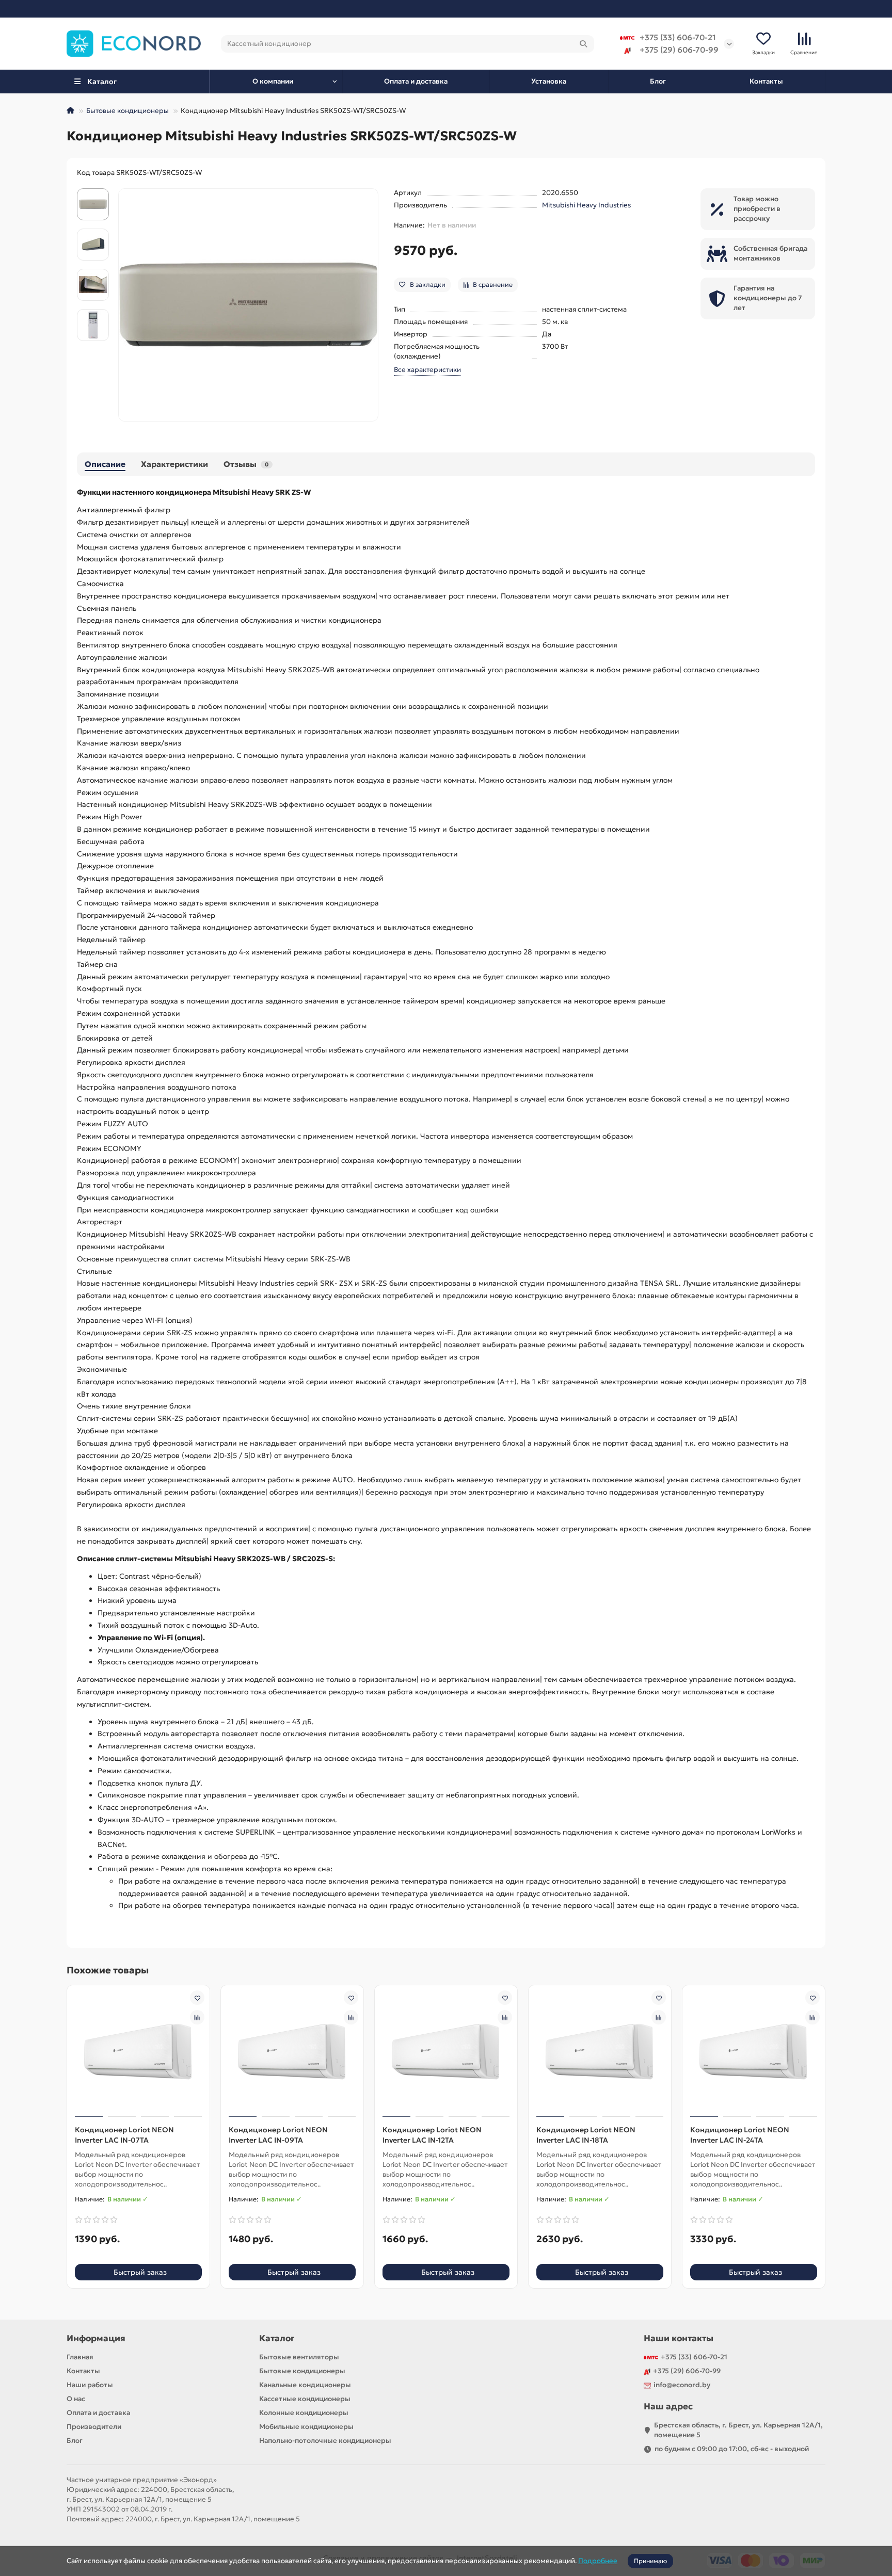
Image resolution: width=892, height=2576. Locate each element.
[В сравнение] (197, 2017)
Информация (96, 2338)
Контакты (766, 81)
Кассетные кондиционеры (305, 2399)
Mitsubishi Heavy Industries (586, 205)
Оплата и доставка (416, 81)
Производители (94, 2427)
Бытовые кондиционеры (128, 111)
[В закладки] (197, 1998)
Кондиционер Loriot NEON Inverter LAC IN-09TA (278, 2135)
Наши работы (90, 2385)
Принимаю (650, 2561)
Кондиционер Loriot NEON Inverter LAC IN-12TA (432, 2135)
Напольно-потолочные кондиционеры (325, 2441)
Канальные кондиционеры (305, 2385)
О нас (76, 2399)
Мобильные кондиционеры (306, 2427)
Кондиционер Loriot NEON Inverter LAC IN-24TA (740, 2135)
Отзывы (246, 464)
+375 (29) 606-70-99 (679, 50)
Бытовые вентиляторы (299, 2357)
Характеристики (174, 464)
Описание (105, 464)
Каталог (277, 2338)
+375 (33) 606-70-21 (678, 37)
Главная (80, 2357)
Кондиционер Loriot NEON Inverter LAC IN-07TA (124, 2135)
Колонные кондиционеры (304, 2413)
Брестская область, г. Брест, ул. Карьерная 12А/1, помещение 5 (738, 2430)
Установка (549, 81)
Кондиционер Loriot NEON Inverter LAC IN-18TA (586, 2135)
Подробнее (598, 2561)
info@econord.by (682, 2385)
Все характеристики (427, 370)
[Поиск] (583, 44)
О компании (273, 81)
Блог (658, 81)
